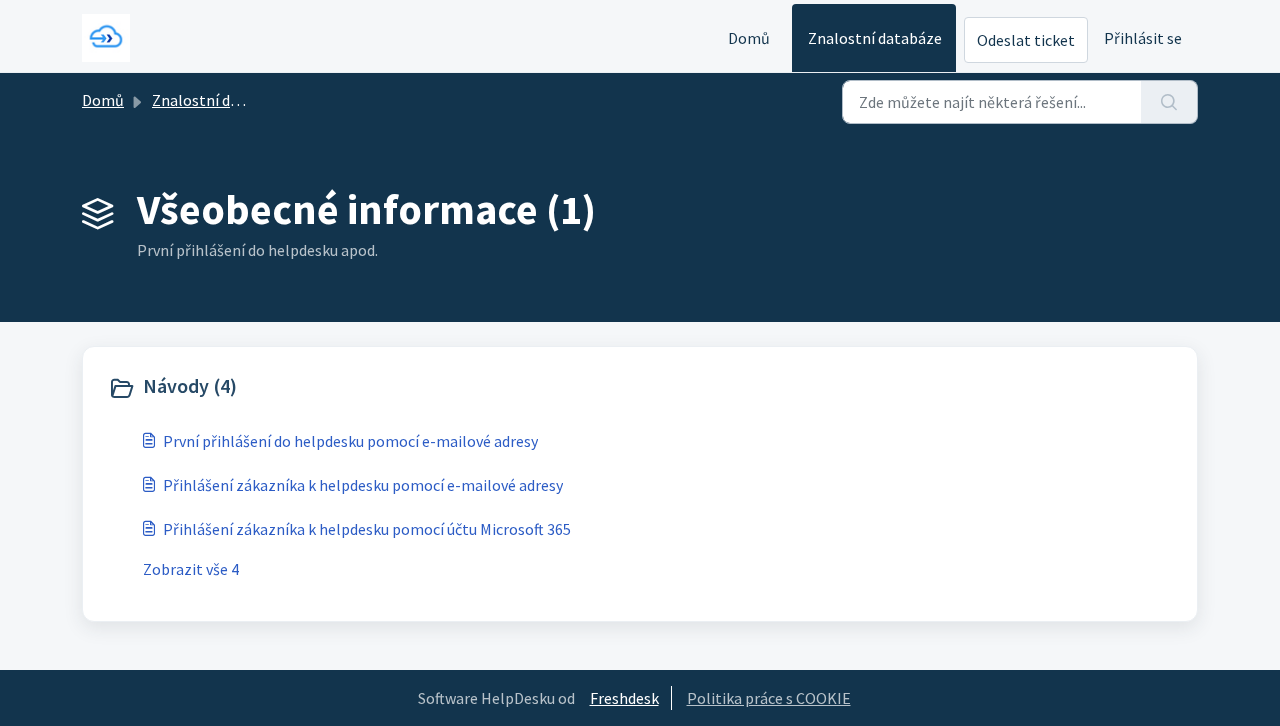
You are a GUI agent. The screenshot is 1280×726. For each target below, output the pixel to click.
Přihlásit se (1143, 38)
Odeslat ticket (1026, 40)
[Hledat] (1169, 102)
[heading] (369, 388)
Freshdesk (624, 698)
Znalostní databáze (875, 38)
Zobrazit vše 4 (191, 569)
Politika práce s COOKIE (769, 698)
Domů (749, 38)
